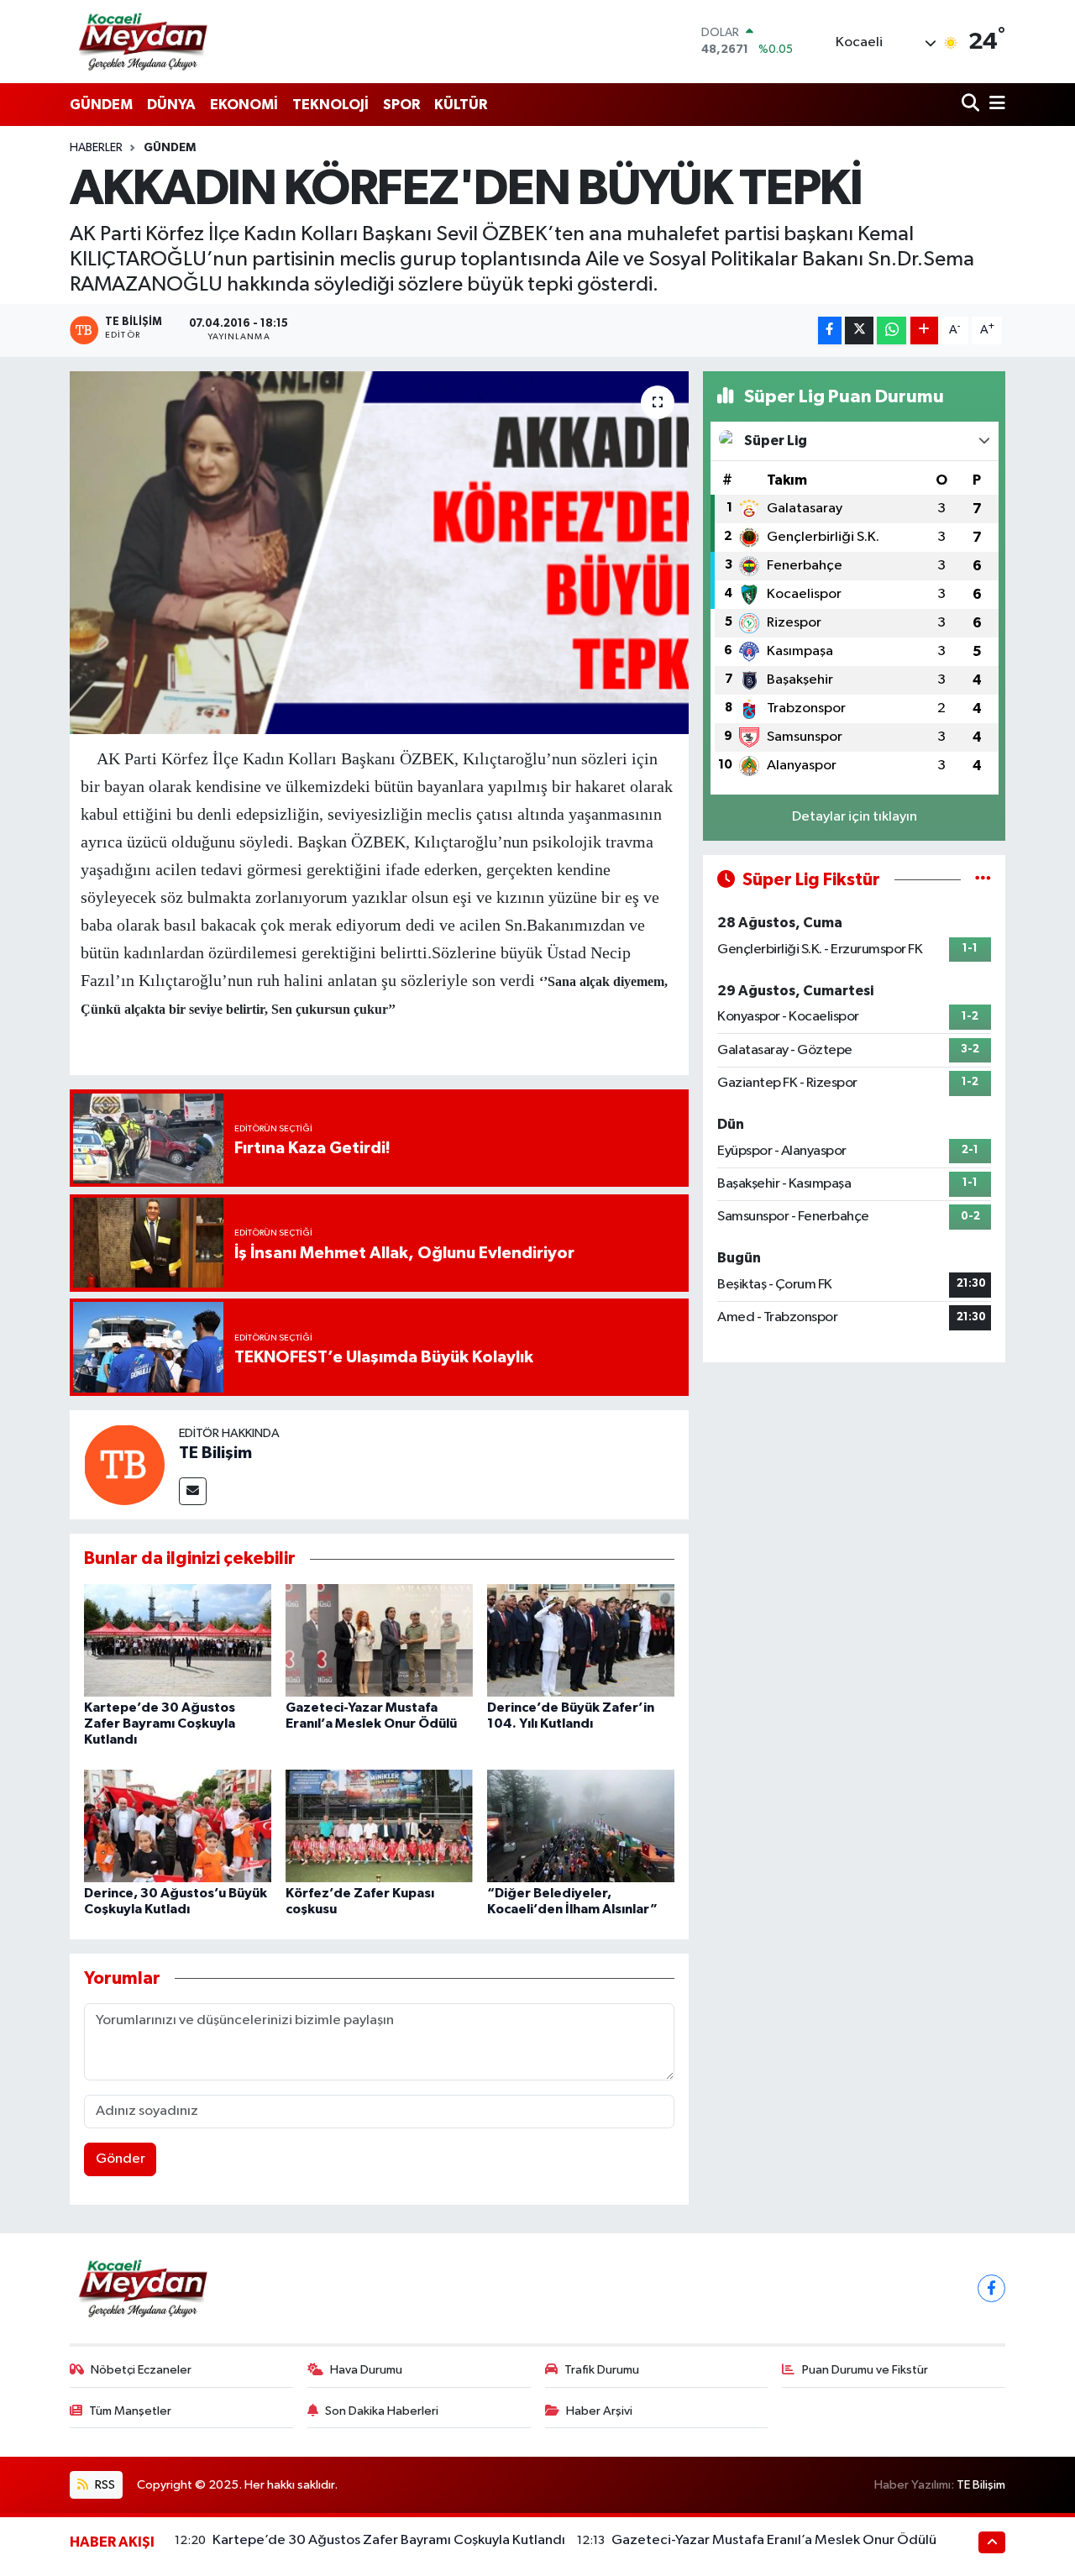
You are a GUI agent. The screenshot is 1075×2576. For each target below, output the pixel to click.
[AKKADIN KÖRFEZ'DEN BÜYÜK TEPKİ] (379, 553)
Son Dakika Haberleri (382, 2411)
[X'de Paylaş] (859, 331)
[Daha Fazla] (924, 331)
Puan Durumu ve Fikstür (865, 2370)
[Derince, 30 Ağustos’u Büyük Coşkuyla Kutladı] (178, 1826)
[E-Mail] (193, 1491)
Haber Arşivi (599, 2411)
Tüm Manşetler (130, 2411)
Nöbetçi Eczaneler (141, 2370)
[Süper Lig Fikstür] (983, 880)
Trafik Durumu (602, 2370)
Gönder (121, 2159)
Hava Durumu (366, 2370)
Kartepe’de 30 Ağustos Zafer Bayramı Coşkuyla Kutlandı (160, 1723)
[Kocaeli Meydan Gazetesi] (144, 41)
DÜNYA (171, 105)
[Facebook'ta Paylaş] (830, 331)
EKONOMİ (244, 105)
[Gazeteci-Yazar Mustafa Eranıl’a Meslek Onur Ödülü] (379, 1640)
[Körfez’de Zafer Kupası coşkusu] (379, 1826)
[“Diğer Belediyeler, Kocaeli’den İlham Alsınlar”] (581, 1826)
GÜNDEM (101, 105)
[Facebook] (991, 2288)
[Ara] (972, 105)
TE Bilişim (215, 1453)
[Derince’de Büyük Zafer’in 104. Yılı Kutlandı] (581, 1640)
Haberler (96, 148)
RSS (104, 2485)
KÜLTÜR (461, 105)
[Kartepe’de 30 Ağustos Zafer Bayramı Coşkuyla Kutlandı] (178, 1640)
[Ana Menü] (994, 105)
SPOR (401, 105)
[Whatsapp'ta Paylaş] (891, 331)
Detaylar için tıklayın (855, 817)
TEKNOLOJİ (330, 105)
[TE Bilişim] (124, 1464)
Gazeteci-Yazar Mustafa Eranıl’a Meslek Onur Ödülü (774, 2540)
